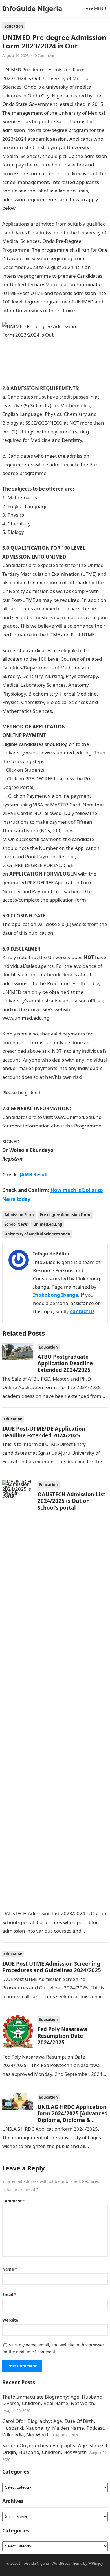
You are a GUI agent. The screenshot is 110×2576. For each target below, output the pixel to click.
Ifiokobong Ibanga (56, 1295)
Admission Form (19, 1215)
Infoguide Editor (51, 1254)
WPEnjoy (96, 2563)
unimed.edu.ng (48, 1224)
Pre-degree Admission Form (65, 1215)
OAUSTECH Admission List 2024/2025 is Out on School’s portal (71, 1501)
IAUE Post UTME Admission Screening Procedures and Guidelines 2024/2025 (52, 1967)
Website (10, 2320)
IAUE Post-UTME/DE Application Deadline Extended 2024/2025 (44, 1432)
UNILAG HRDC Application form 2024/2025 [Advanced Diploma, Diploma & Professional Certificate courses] (73, 2120)
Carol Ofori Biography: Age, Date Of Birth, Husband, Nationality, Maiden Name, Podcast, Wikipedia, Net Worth (54, 2428)
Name (10, 2269)
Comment (14, 2201)
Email (9, 2294)
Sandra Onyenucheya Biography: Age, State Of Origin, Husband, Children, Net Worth (55, 2449)
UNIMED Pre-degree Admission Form (58, 208)
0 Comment (45, 55)
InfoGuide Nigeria (32, 8)
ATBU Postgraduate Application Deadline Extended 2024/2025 (65, 1363)
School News (16, 1224)
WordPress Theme (67, 2563)
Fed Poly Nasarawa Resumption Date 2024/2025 (62, 2036)
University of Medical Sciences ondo (37, 1234)
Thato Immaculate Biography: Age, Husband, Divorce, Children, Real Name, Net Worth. (53, 2400)
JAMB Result (34, 1175)
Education (14, 26)
